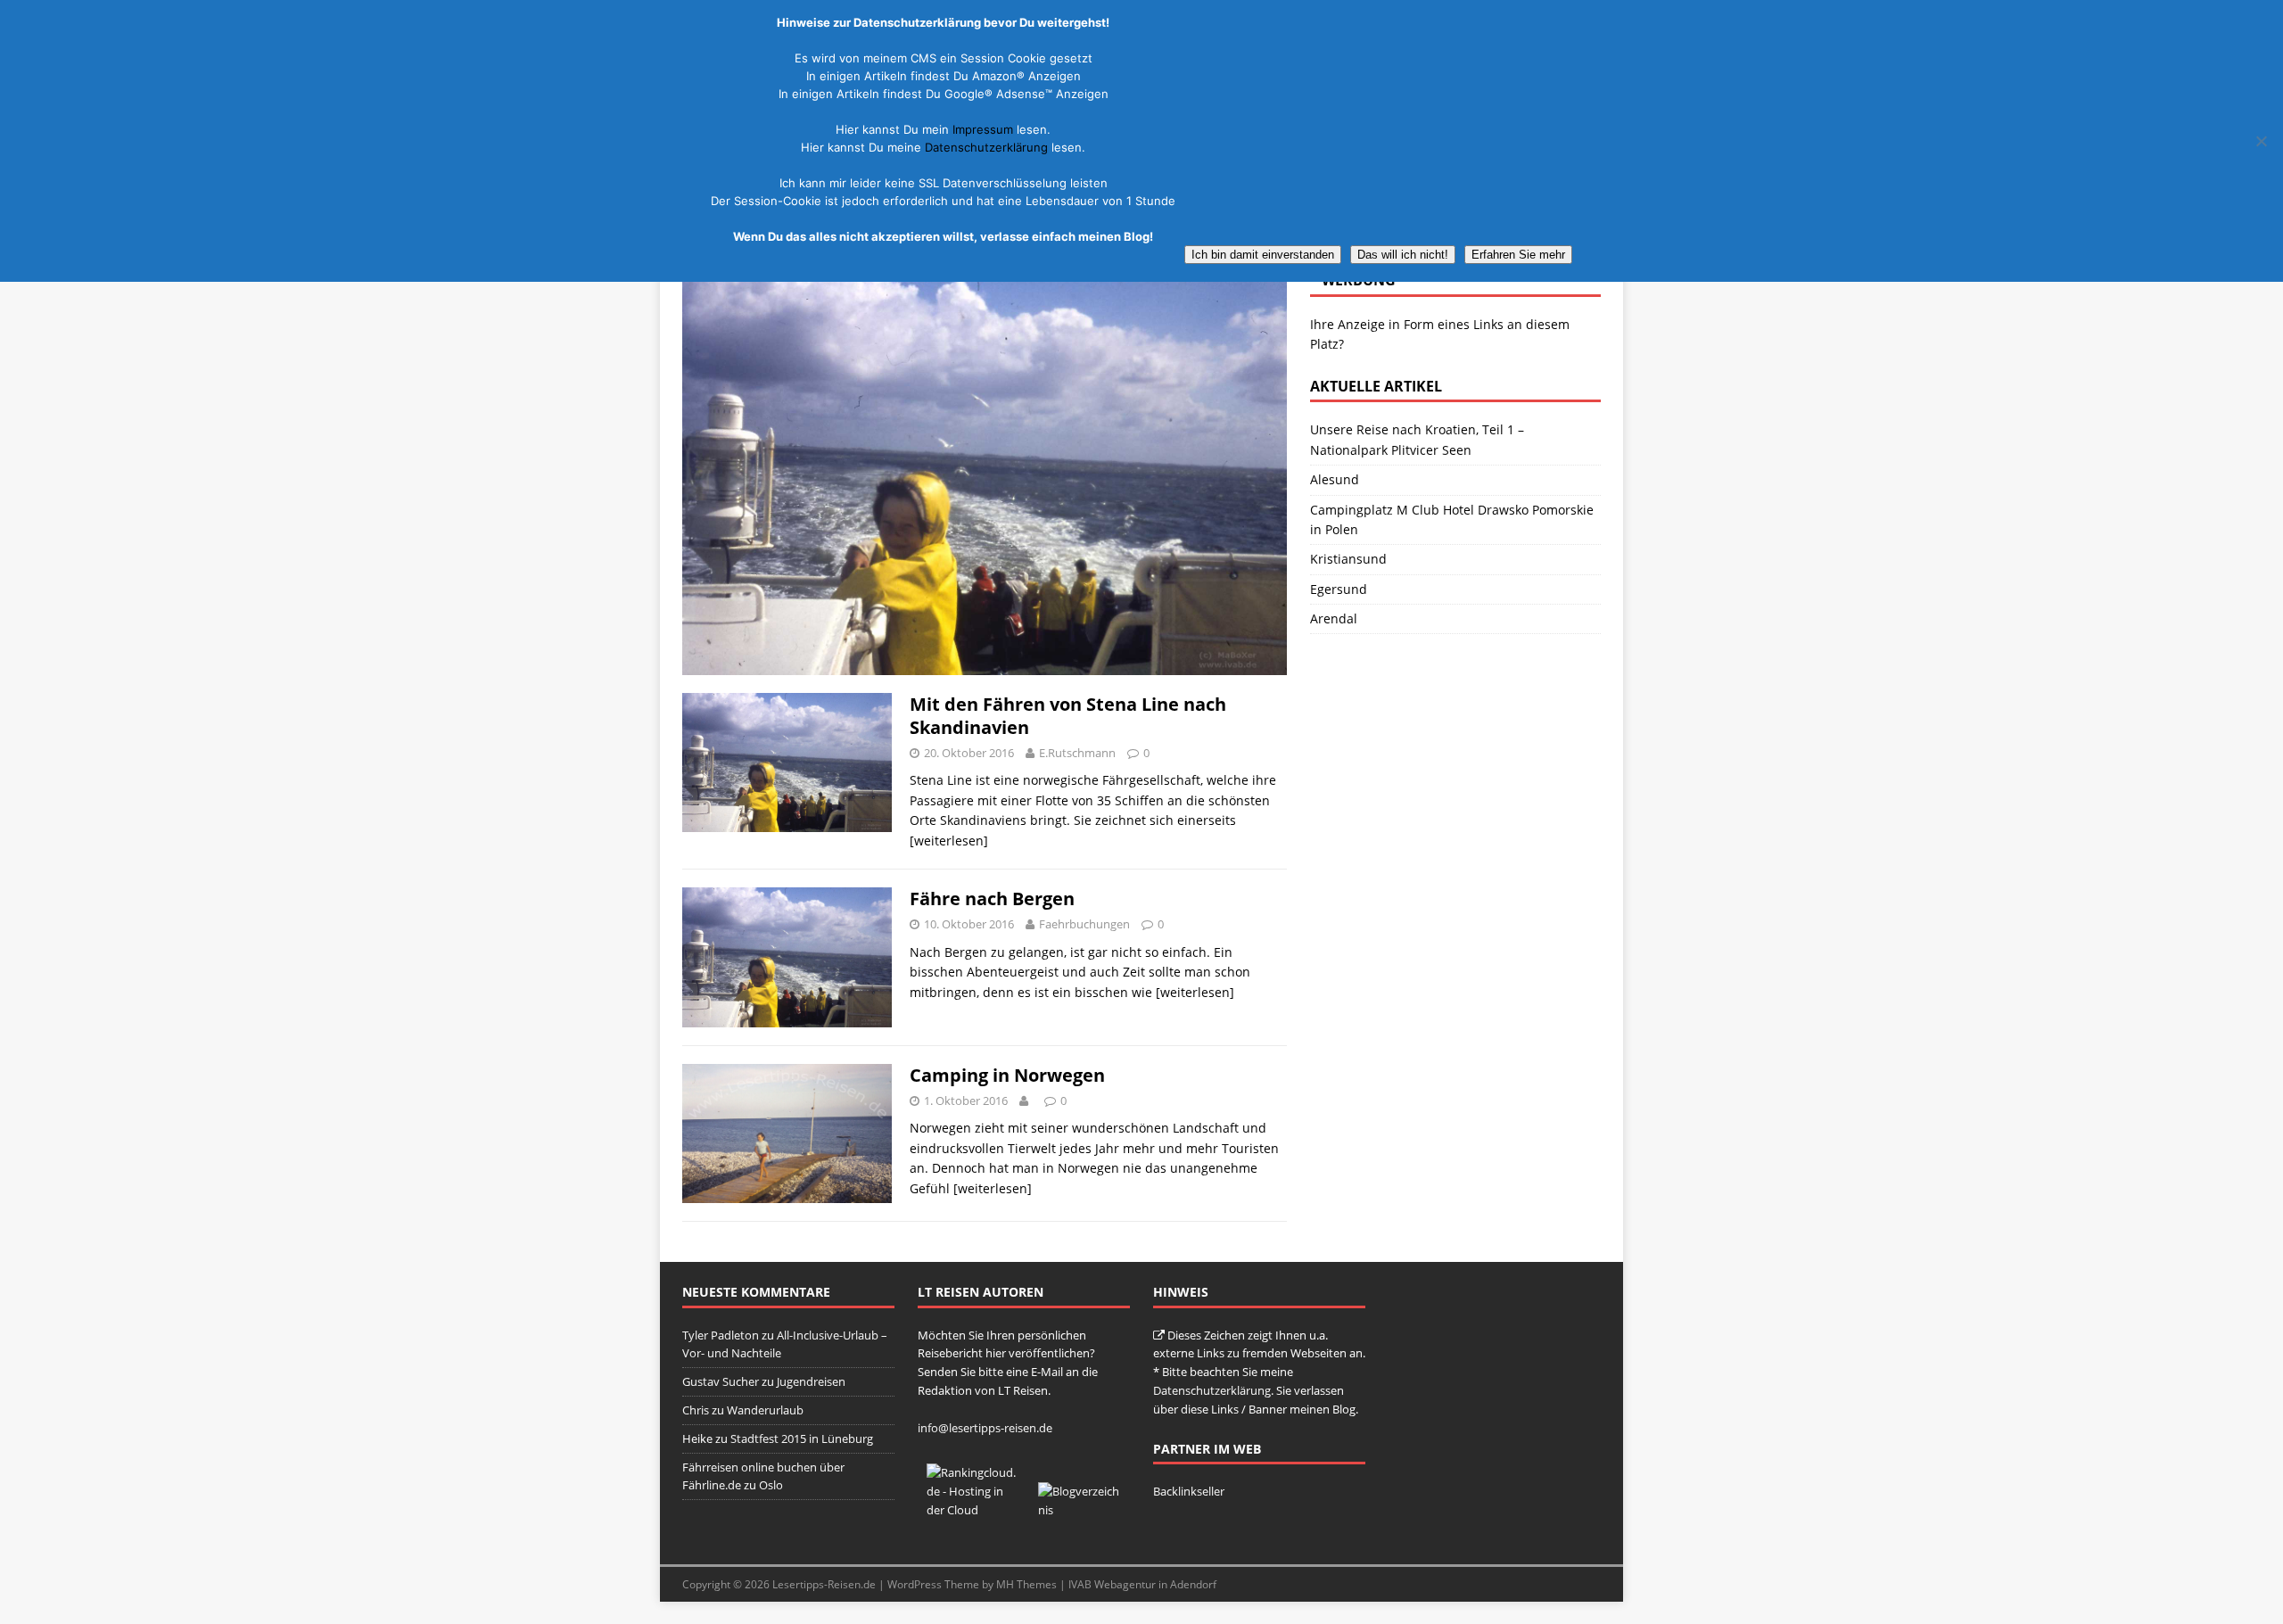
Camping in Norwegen (1007, 1075)
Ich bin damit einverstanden (1263, 255)
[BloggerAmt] (1080, 1510)
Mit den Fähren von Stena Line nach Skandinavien (1068, 716)
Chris (696, 1410)
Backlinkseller (1189, 1491)
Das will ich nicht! (1403, 255)
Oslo (771, 1485)
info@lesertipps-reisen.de (985, 1428)
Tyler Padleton (721, 1335)
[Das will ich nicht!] (2261, 141)
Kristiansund (1348, 559)
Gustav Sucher (721, 1381)
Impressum (983, 129)
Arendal (1334, 618)
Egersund (1339, 589)
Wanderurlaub (765, 1410)
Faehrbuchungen (1084, 924)
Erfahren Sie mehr (1518, 255)
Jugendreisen (811, 1381)
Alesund (1335, 479)
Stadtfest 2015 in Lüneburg (802, 1439)
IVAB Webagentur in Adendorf (1142, 1584)
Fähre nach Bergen (992, 899)
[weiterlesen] (949, 841)
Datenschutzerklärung (1212, 1390)
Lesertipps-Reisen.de (824, 1584)
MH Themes (1026, 1584)
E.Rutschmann (1077, 753)
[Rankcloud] (973, 1510)
